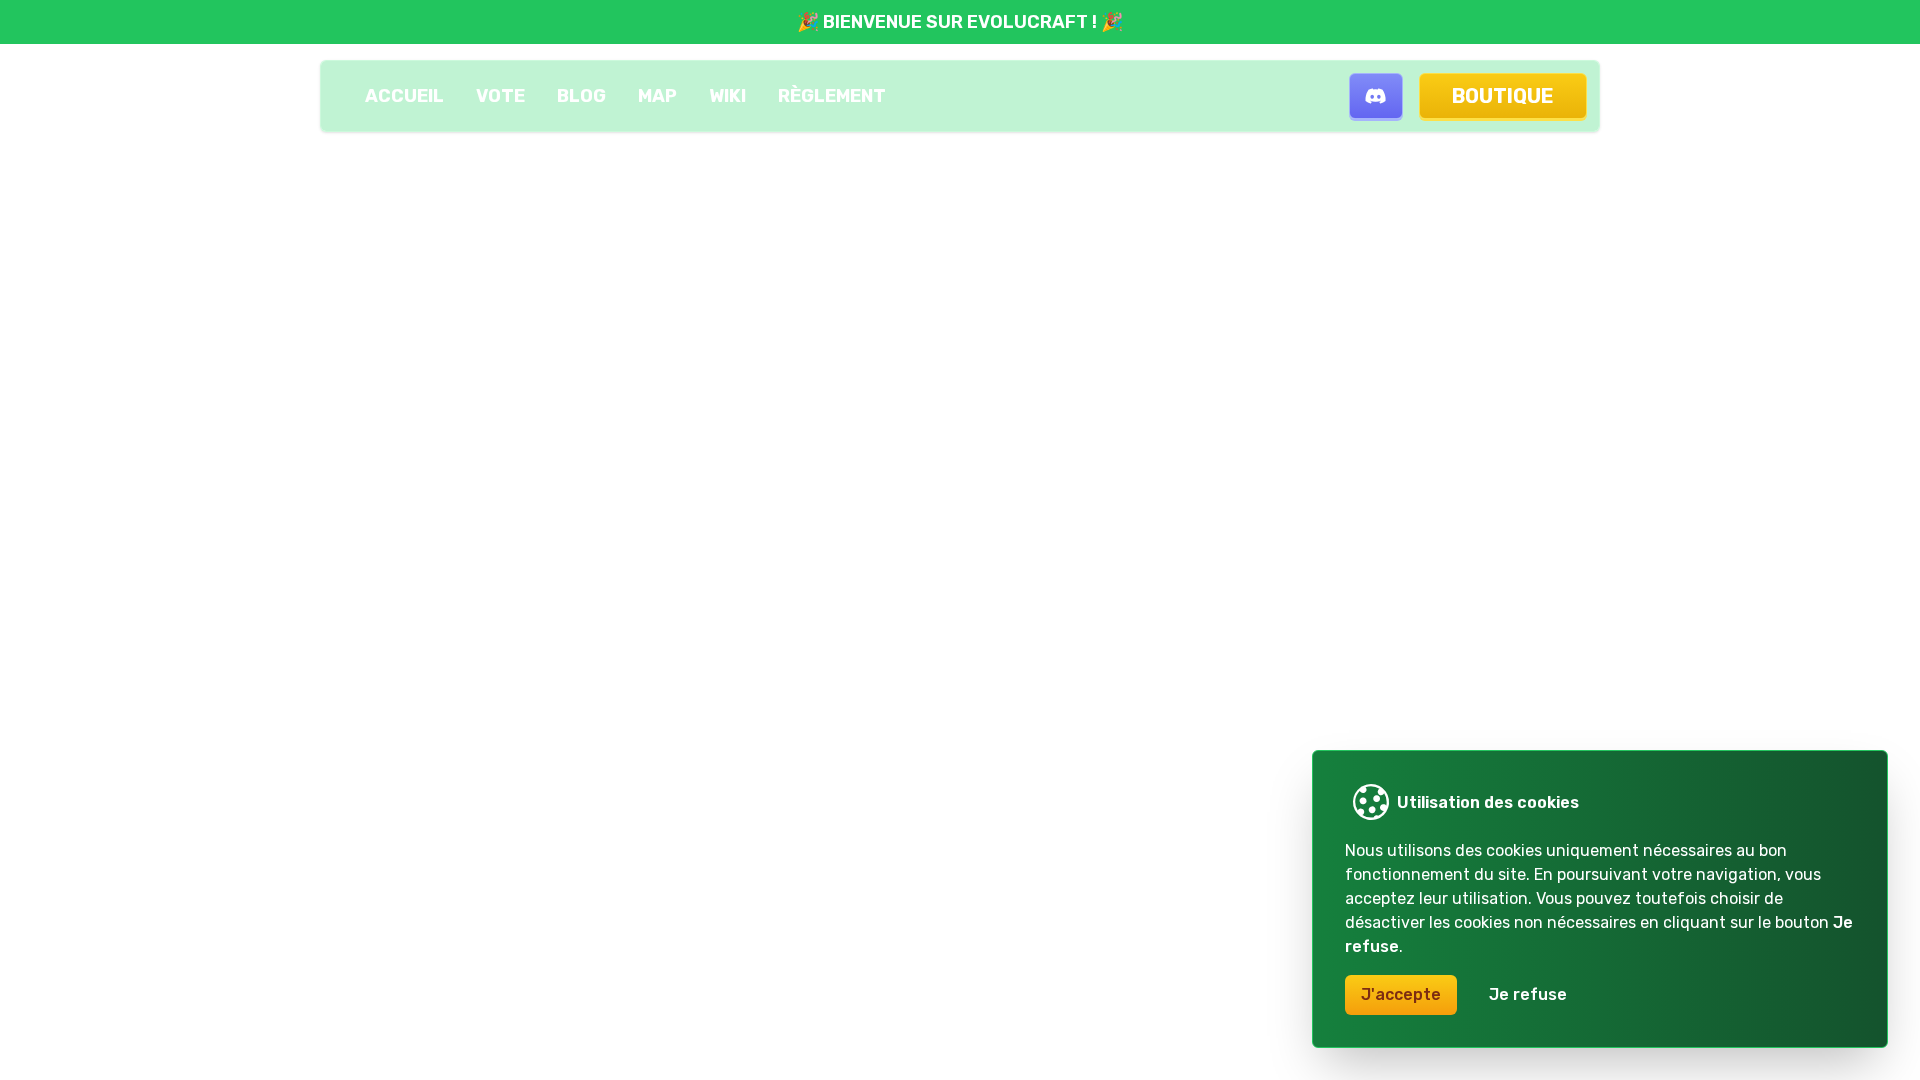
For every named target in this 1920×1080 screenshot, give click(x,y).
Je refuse (1528, 994)
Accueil (404, 96)
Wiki (727, 96)
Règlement (832, 96)
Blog (581, 96)
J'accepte (1401, 994)
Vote (500, 96)
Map (657, 96)
